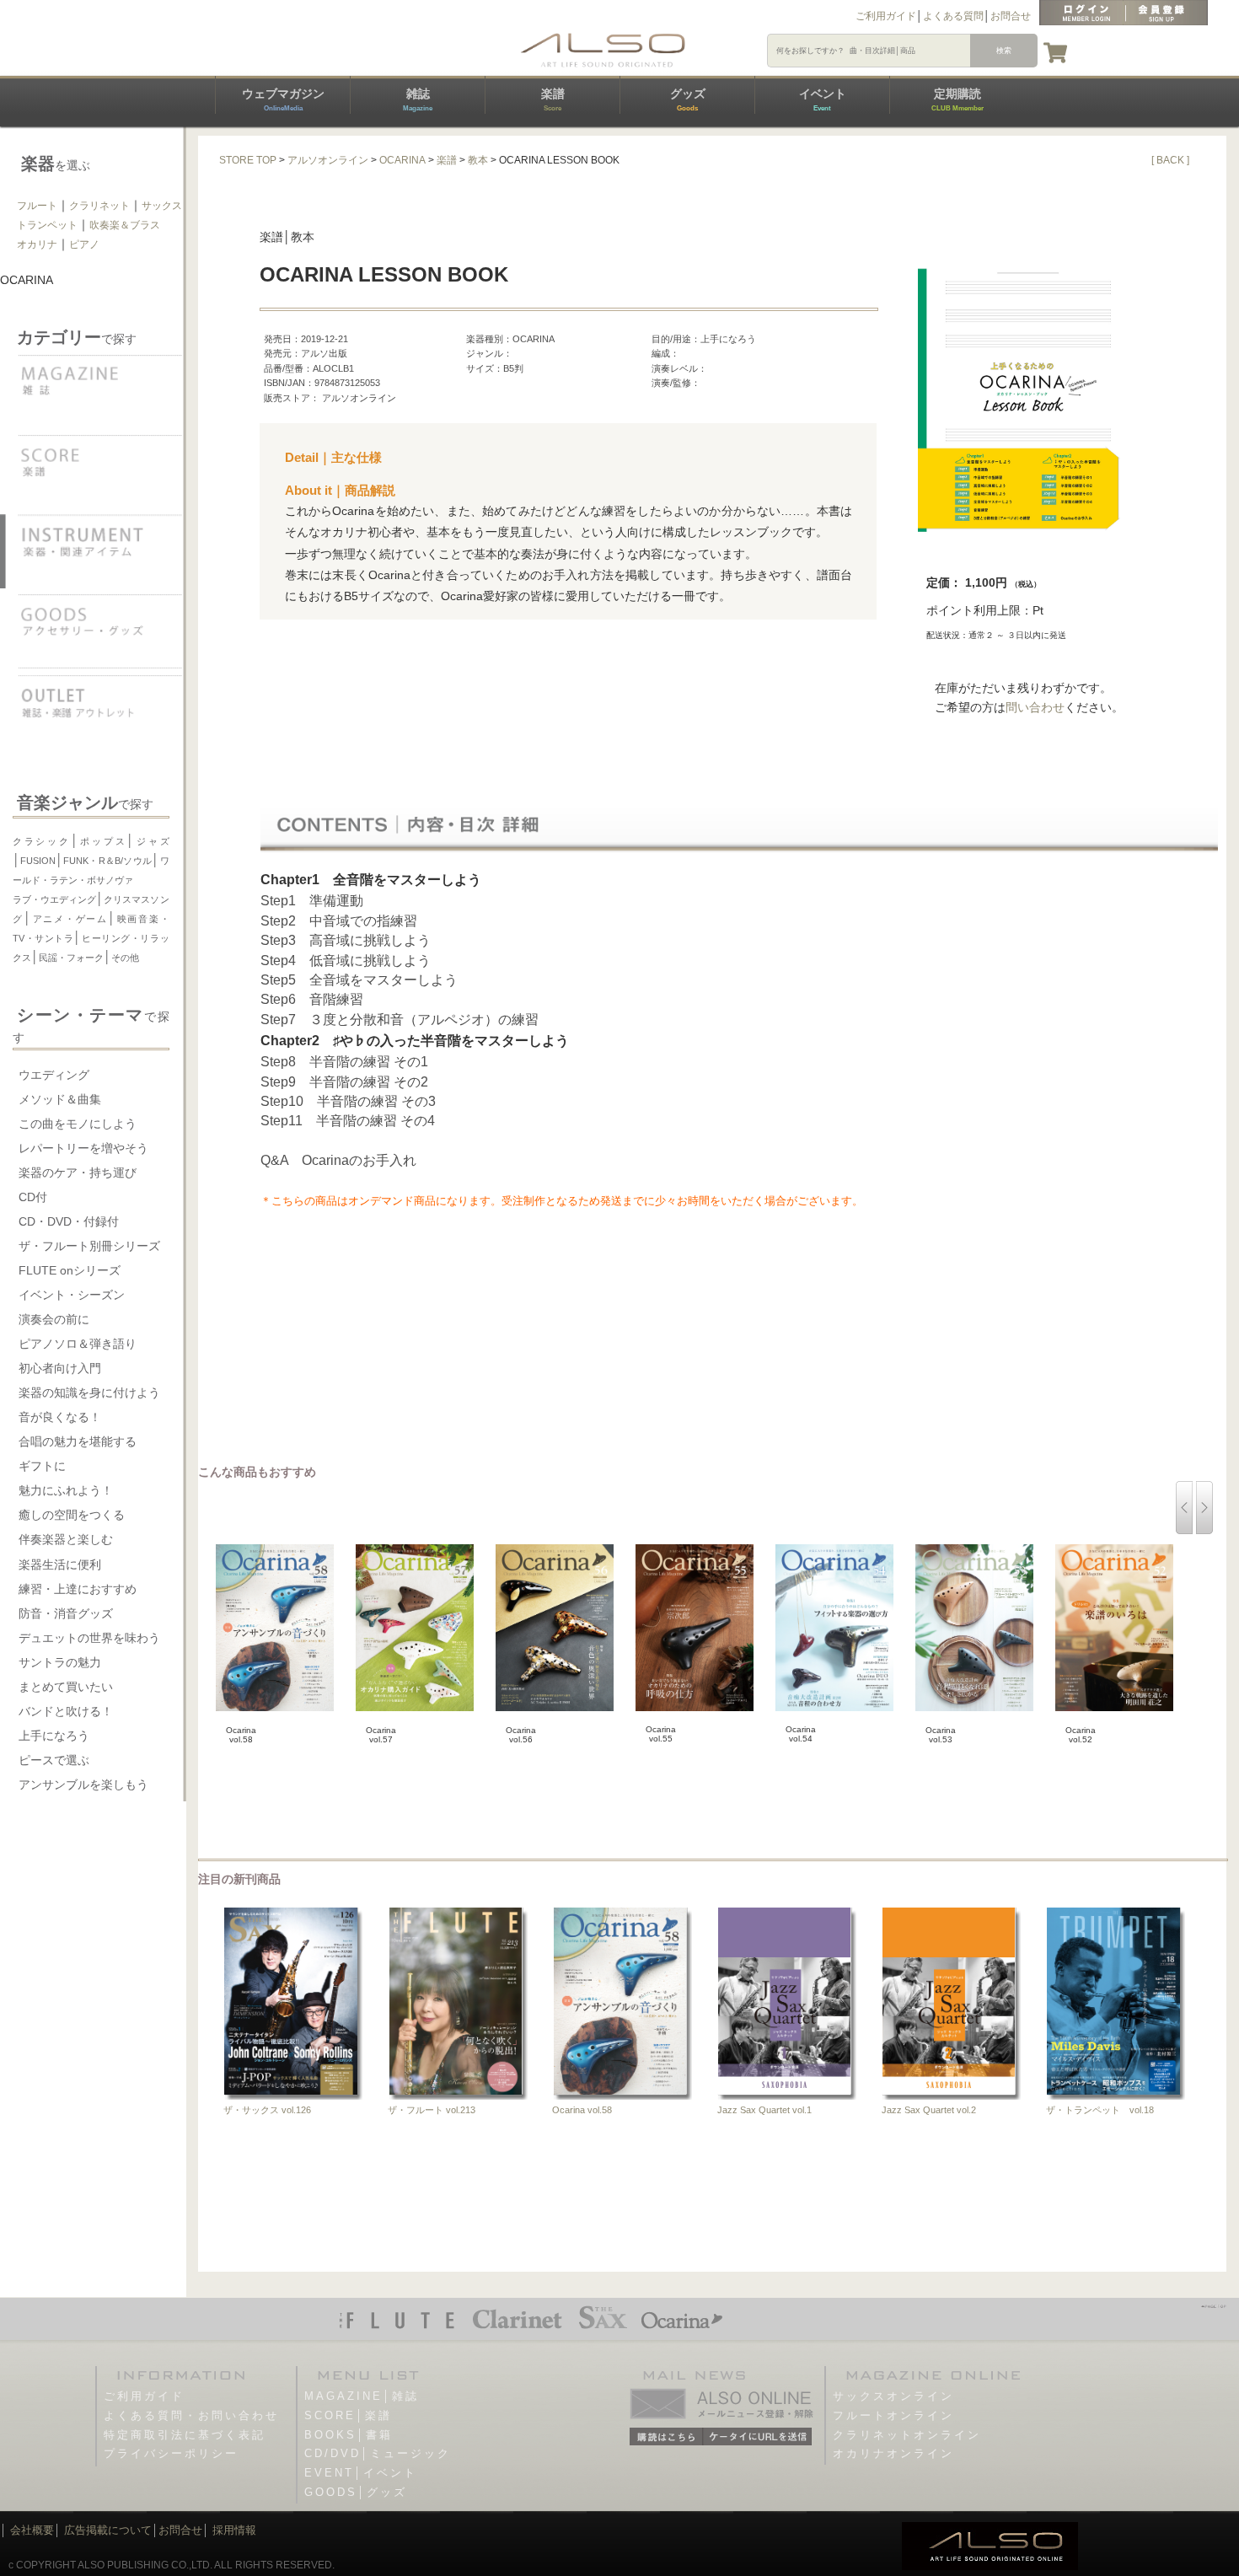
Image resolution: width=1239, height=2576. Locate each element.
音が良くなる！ (60, 1417)
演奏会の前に (54, 1319)
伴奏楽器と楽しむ (66, 1539)
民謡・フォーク (71, 958)
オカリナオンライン (893, 2453)
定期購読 (957, 99)
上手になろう (54, 1736)
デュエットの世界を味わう (89, 1638)
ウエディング (54, 1075)
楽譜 (553, 99)
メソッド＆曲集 (60, 1099)
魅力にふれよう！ (66, 1490)
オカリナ (37, 244)
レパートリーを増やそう (83, 1148)
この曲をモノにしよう (78, 1124)
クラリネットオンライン (907, 2435)
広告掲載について (108, 2530)
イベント (823, 99)
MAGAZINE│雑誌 (362, 2396)
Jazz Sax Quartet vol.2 (929, 2110)
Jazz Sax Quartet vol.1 (764, 2110)
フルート (37, 206)
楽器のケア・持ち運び (78, 1173)
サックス (162, 206)
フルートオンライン (893, 2415)
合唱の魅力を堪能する (78, 1441)
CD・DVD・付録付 (69, 1221)
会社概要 (32, 2530)
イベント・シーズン (72, 1295)
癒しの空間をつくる (72, 1515)
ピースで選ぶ (54, 1760)
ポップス (103, 841)
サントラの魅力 (60, 1662)
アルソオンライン (328, 160)
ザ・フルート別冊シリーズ (89, 1246)
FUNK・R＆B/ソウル (107, 861)
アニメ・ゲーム (70, 919)
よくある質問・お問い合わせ (191, 2415)
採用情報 (234, 2530)
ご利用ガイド (886, 16)
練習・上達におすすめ (78, 1589)
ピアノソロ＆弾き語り (78, 1344)
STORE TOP (248, 160)
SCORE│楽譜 (348, 2415)
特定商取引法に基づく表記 (185, 2435)
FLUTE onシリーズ (70, 1270)
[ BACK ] (1170, 160)
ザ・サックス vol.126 (267, 2110)
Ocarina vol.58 (582, 2110)
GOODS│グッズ (356, 2492)
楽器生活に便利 (60, 1564)
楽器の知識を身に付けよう (89, 1393)
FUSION (38, 861)
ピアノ (84, 244)
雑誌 (418, 99)
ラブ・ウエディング (54, 899)
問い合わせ (1035, 707)
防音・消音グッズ (66, 1613)
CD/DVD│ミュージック (378, 2453)
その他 (125, 958)
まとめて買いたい (66, 1687)
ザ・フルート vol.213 (432, 2110)
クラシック (42, 841)
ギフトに (42, 1466)
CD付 (33, 1197)
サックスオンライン (893, 2396)
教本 (478, 160)
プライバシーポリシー (171, 2453)
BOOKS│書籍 (349, 2435)
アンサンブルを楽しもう (83, 1784)
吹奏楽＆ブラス (125, 225)
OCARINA (402, 160)
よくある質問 (953, 16)
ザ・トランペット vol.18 (1100, 2110)
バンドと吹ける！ (66, 1711)
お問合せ (1011, 16)
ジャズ (151, 841)
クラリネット (99, 206)
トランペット (47, 225)
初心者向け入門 (60, 1368)
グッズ (688, 99)
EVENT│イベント (361, 2473)
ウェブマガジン (283, 99)
